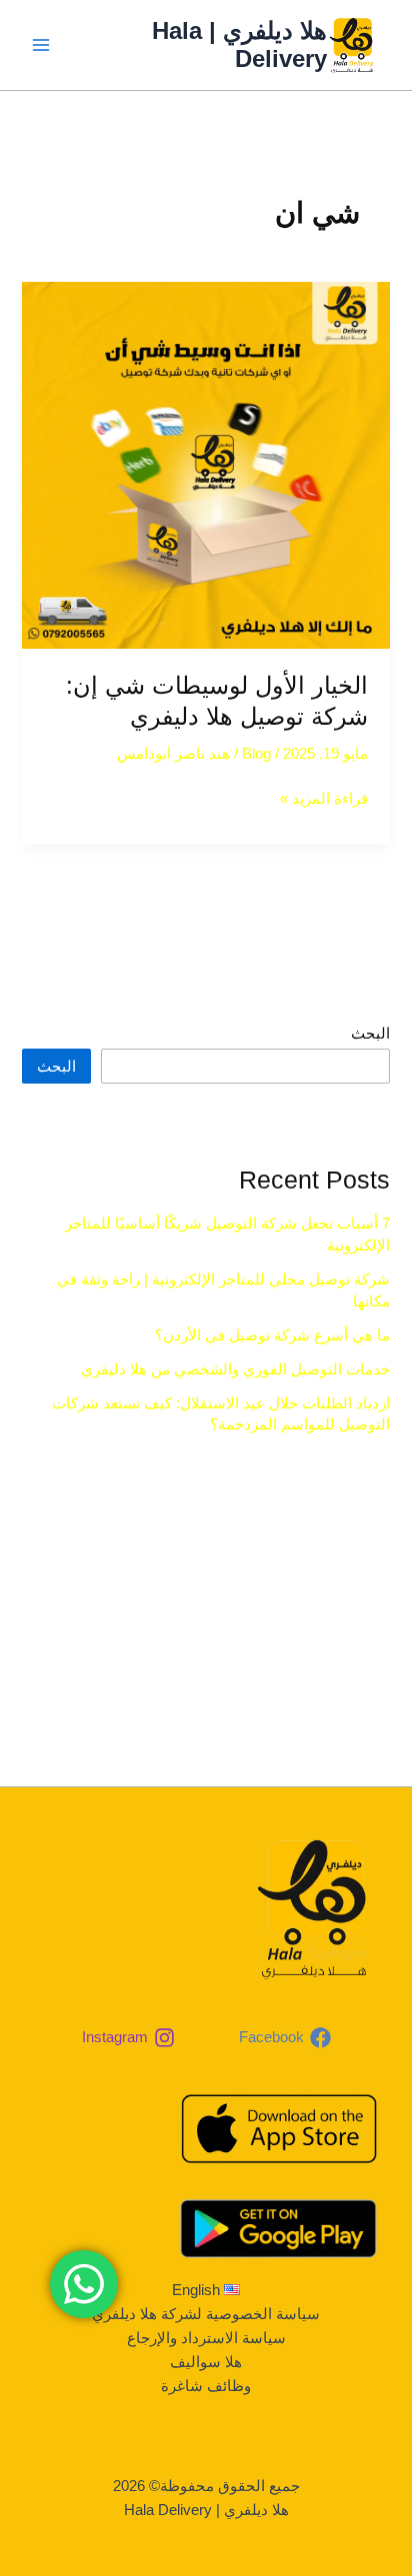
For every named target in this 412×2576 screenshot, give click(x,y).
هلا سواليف (206, 2362)
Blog (256, 754)
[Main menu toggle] (41, 45)
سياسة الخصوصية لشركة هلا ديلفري (206, 2314)
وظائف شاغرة (206, 2386)
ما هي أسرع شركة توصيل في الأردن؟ (272, 1335)
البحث (370, 1034)
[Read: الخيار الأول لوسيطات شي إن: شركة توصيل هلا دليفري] (205, 465)
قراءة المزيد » (324, 797)
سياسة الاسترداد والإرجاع (206, 2338)
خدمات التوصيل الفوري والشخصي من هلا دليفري (235, 1369)
